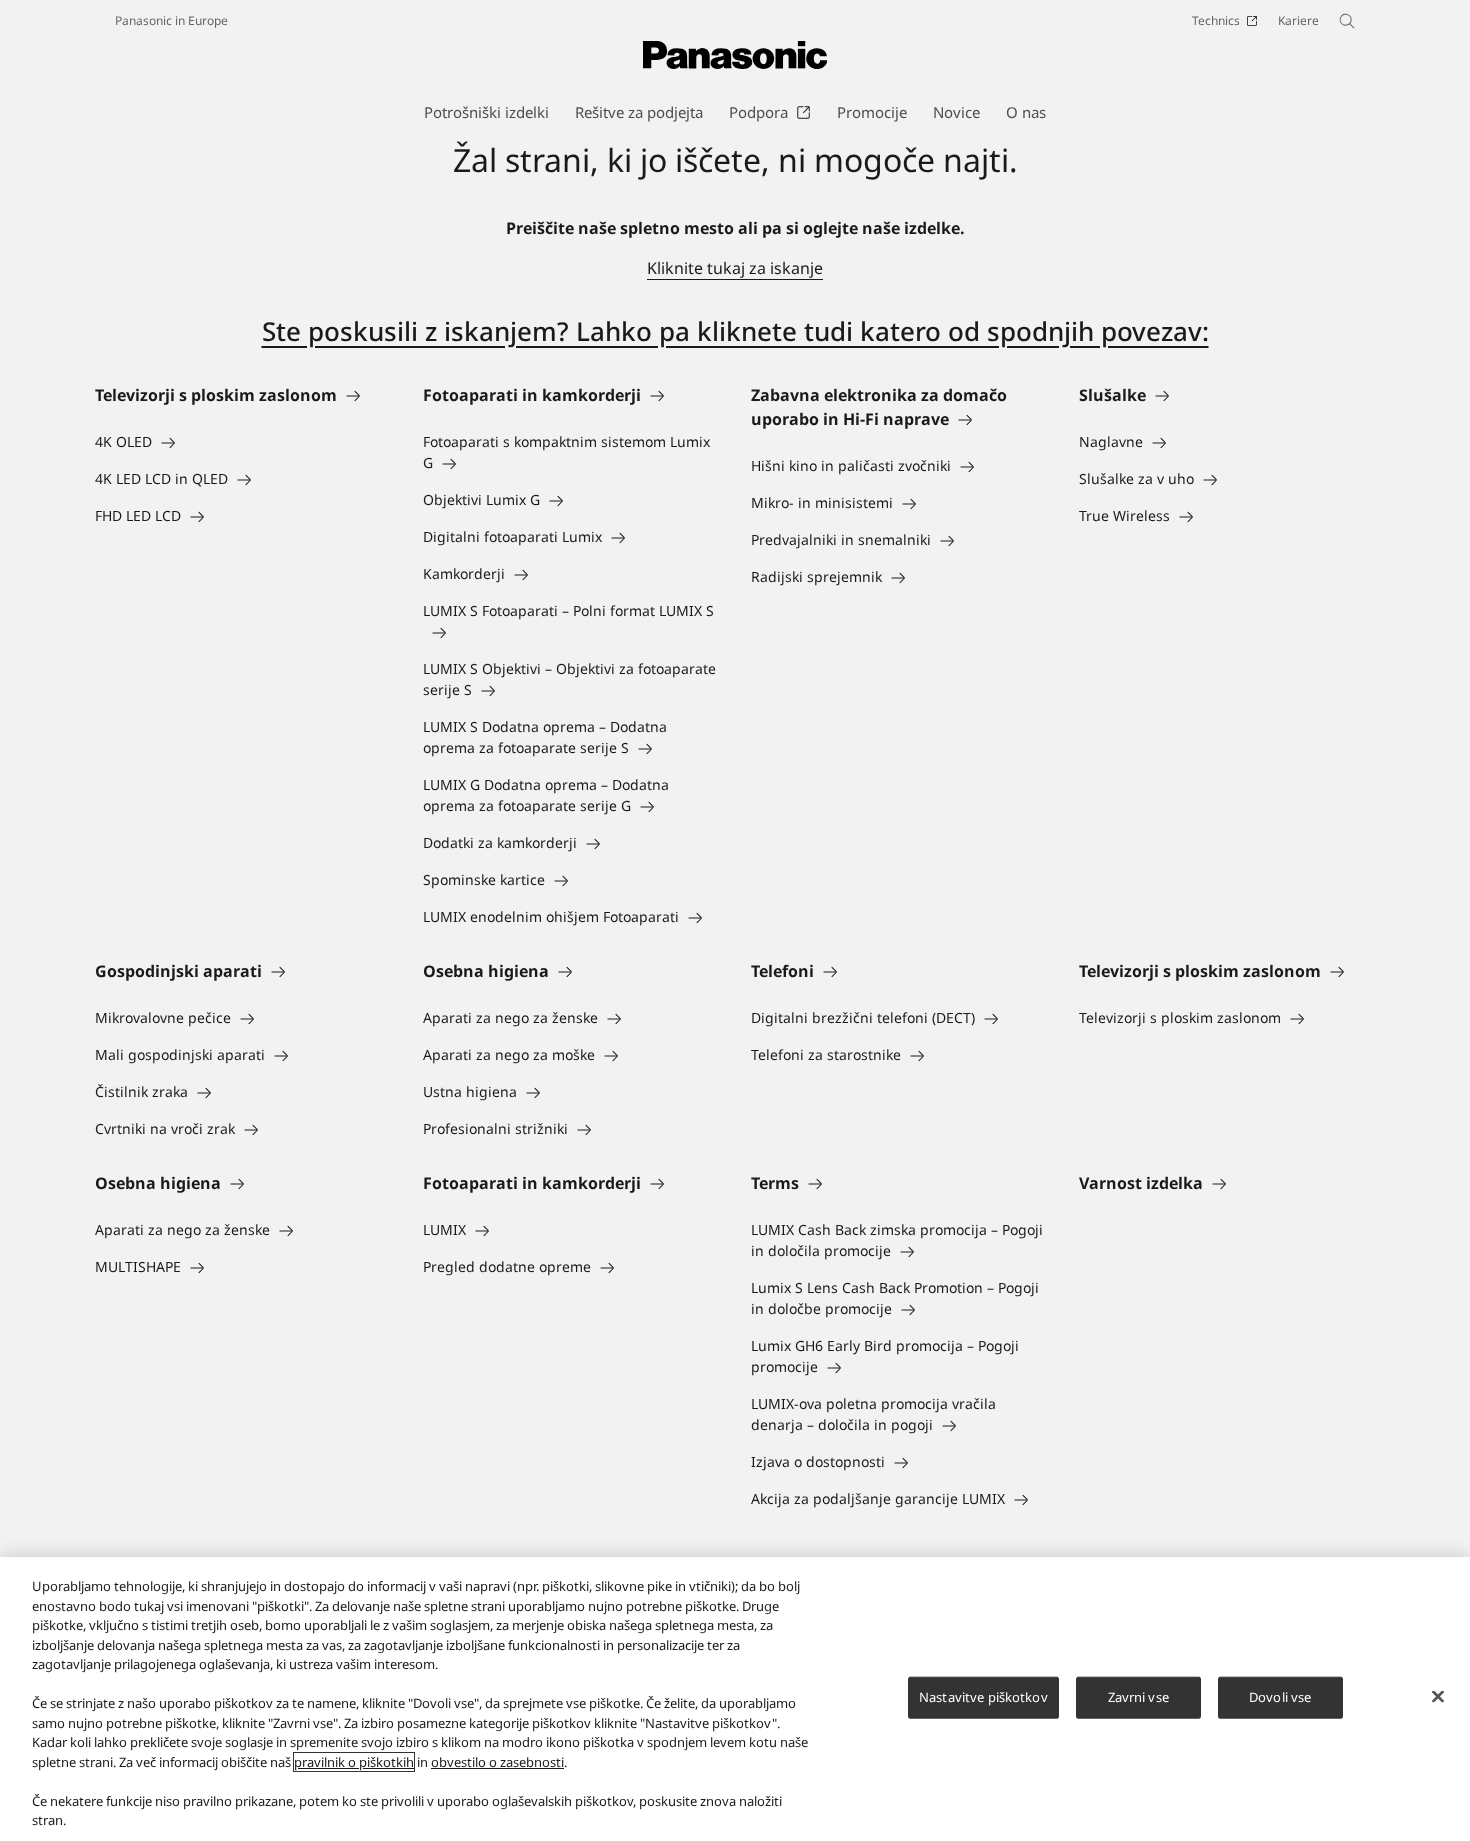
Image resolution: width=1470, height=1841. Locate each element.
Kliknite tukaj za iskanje (735, 268)
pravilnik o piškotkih (354, 1762)
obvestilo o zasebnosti (497, 1762)
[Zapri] (1438, 1697)
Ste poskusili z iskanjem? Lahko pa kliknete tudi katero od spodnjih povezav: (735, 331)
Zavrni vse (1138, 1697)
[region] (735, 1699)
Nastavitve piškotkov (983, 1697)
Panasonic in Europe (171, 20)
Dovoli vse (1280, 1697)
